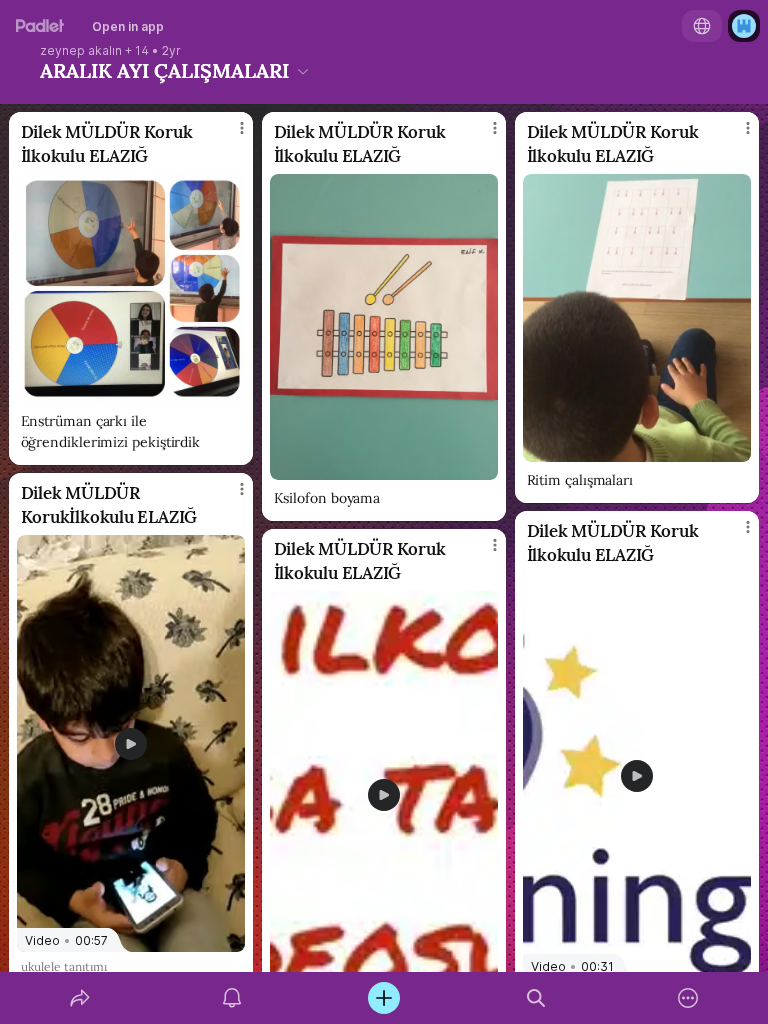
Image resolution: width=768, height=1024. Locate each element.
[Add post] (384, 998)
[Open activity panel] (232, 998)
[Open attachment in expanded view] (131, 288)
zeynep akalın (81, 51)
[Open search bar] (536, 998)
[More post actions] (229, 136)
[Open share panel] (80, 998)
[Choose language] (702, 26)
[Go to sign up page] (744, 26)
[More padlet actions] (688, 998)
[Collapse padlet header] (303, 71)
